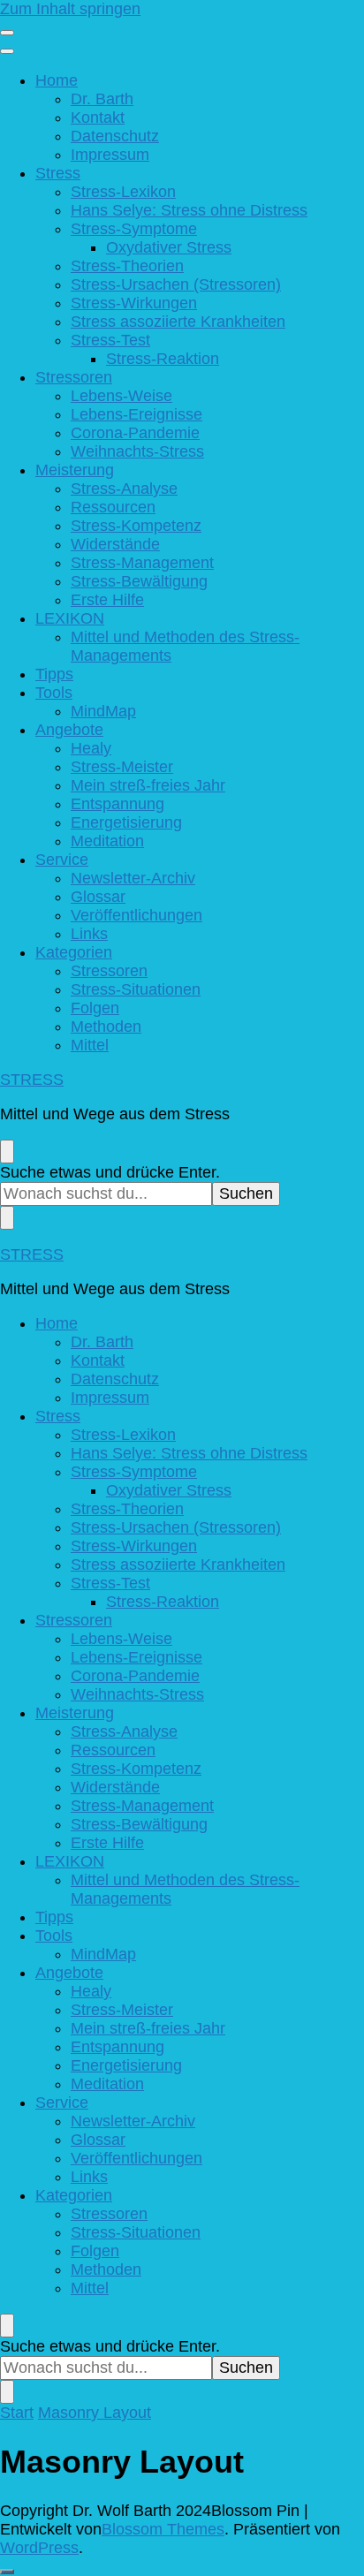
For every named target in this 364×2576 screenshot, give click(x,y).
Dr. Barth (102, 99)
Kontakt (98, 117)
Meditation (107, 841)
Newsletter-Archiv (133, 878)
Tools (54, 693)
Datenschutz (115, 136)
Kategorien (74, 952)
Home (57, 80)
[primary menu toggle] (7, 33)
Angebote (69, 730)
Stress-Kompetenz (136, 526)
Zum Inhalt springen (70, 9)
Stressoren (74, 377)
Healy (91, 748)
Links (89, 934)
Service (62, 860)
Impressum (110, 155)
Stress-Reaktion (163, 359)
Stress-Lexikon (123, 192)
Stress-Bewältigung (139, 581)
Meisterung (75, 470)
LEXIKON (70, 618)
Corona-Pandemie (135, 433)
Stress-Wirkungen (134, 303)
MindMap (103, 711)
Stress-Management (142, 563)
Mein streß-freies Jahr (148, 785)
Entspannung (118, 804)
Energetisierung (126, 822)
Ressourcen (113, 507)
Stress (58, 173)
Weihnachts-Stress (137, 451)
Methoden (106, 1027)
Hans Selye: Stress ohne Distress (189, 210)
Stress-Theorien (127, 266)
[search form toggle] (7, 1152)
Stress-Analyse (124, 489)
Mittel (90, 1045)
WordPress (39, 2548)
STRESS (32, 1080)
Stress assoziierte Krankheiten (178, 322)
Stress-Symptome (134, 229)
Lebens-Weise (121, 396)
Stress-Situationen (136, 989)
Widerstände (115, 544)
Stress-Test (110, 340)
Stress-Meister (122, 767)
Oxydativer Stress (169, 247)
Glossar (98, 897)
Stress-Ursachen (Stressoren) (176, 284)
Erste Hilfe (107, 600)
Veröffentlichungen (136, 915)
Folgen (95, 1008)
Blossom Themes (163, 2529)
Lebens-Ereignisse (136, 414)
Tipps (54, 674)
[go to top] (7, 2572)
